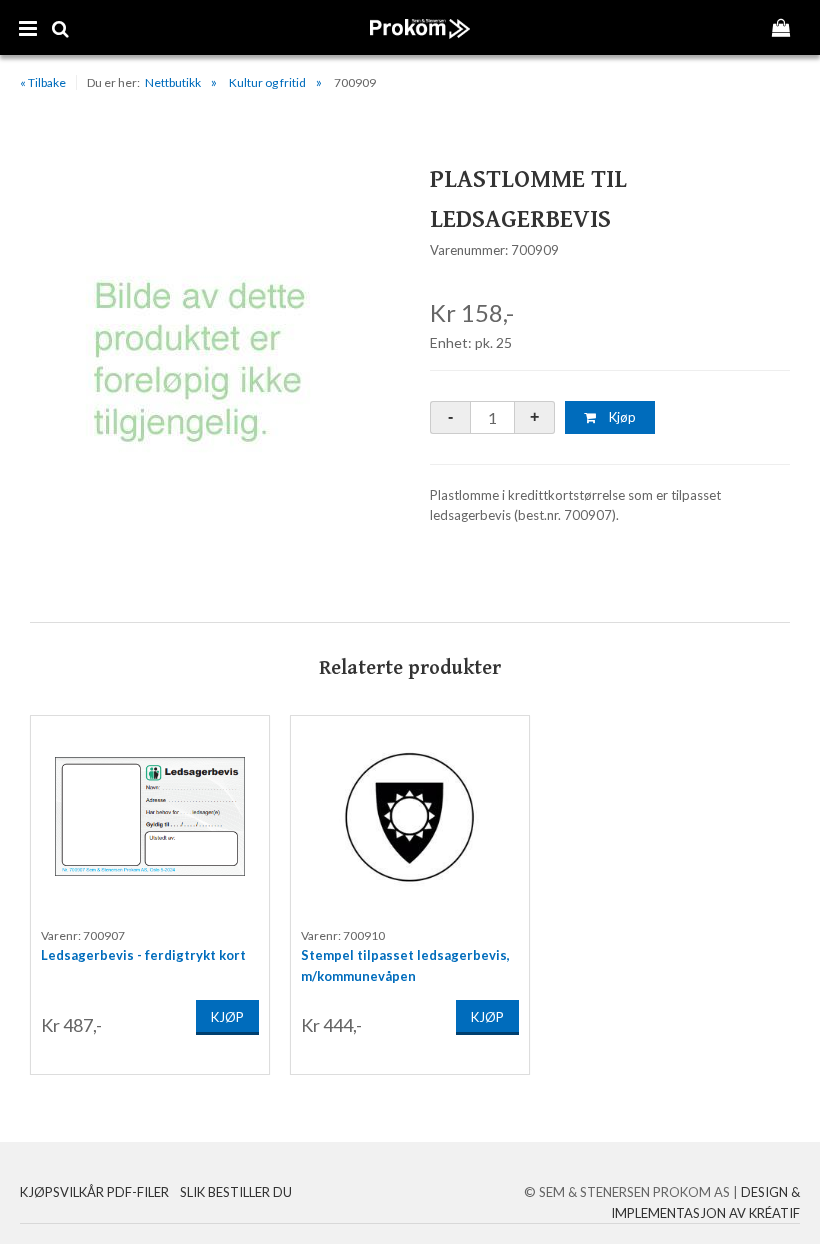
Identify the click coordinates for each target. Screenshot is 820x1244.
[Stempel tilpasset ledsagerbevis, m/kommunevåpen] (410, 816)
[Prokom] (420, 49)
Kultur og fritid (267, 82)
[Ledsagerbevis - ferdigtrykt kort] (150, 816)
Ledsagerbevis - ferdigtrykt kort (143, 955)
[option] (150, 895)
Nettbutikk (173, 82)
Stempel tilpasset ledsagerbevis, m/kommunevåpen (405, 961)
